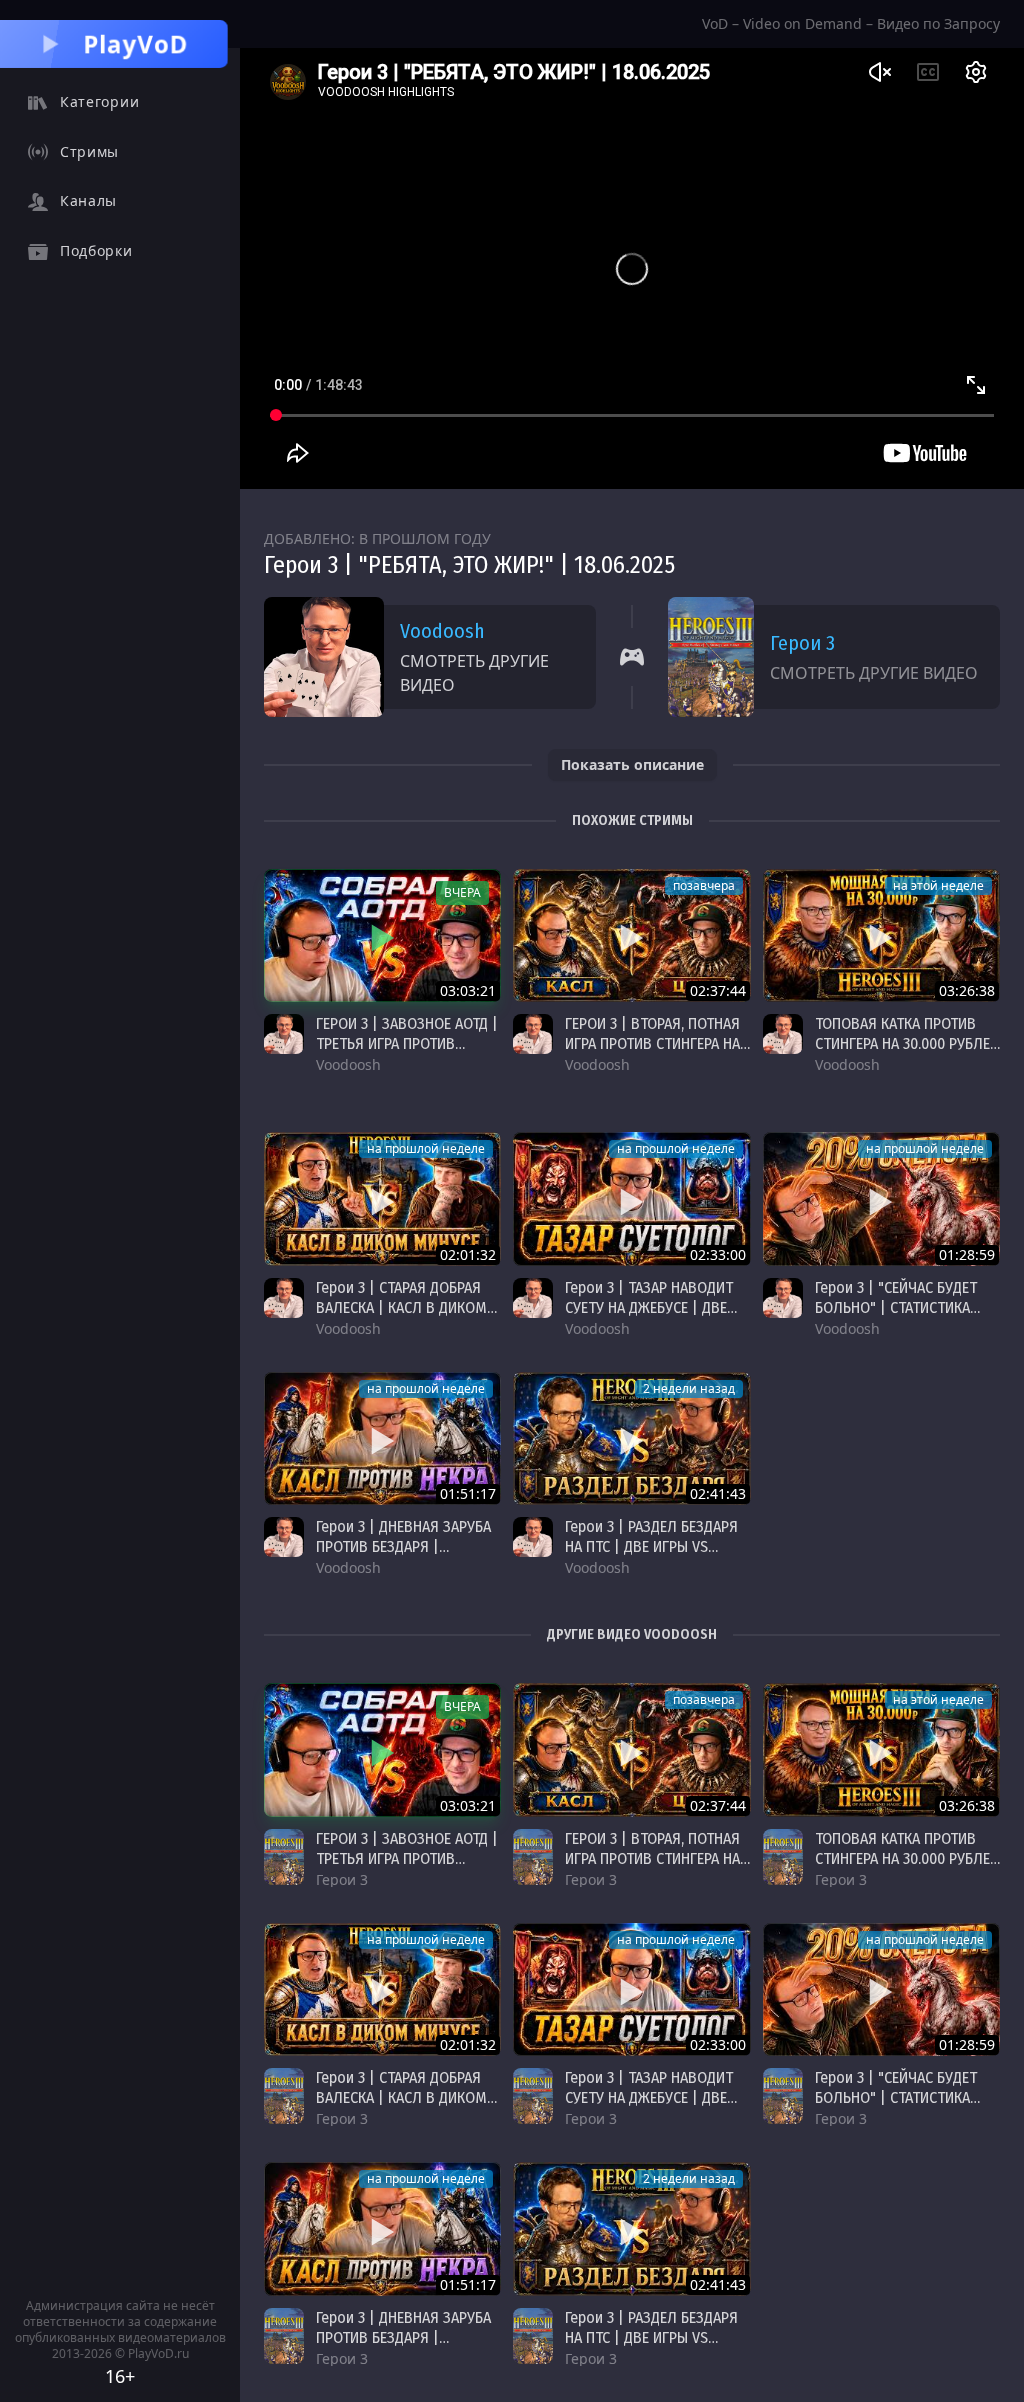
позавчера (704, 885)
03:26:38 (967, 990)
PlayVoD (136, 43)
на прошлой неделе (426, 1148)
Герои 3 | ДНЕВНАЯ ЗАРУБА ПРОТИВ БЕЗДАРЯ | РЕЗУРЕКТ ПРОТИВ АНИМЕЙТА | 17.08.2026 (403, 1556)
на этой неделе (938, 885)
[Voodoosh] (284, 1034)
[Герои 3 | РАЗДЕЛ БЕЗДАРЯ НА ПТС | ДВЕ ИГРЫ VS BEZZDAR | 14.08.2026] (631, 1438)
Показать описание (632, 764)
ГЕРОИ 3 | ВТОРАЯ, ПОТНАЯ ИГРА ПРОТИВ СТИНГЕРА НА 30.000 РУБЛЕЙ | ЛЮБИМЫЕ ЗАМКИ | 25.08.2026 (655, 1053)
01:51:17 (468, 1493)
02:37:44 (718, 990)
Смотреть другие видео (474, 673)
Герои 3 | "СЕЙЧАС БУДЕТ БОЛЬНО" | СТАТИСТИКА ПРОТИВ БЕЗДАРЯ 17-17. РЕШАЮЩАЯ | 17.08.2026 (896, 1317)
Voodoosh (442, 631)
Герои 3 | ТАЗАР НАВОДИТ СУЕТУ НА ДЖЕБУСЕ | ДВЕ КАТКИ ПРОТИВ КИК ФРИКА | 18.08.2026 (657, 1317)
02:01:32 (468, 1254)
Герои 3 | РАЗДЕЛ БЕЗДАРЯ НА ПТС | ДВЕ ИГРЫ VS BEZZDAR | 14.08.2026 (651, 1546)
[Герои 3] (284, 1857)
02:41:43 (718, 1493)
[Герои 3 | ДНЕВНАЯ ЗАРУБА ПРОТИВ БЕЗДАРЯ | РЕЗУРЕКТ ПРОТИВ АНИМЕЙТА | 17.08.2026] (382, 1438)
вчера (462, 892)
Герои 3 (802, 643)
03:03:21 (468, 990)
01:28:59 (967, 1254)
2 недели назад (689, 1388)
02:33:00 (718, 1254)
